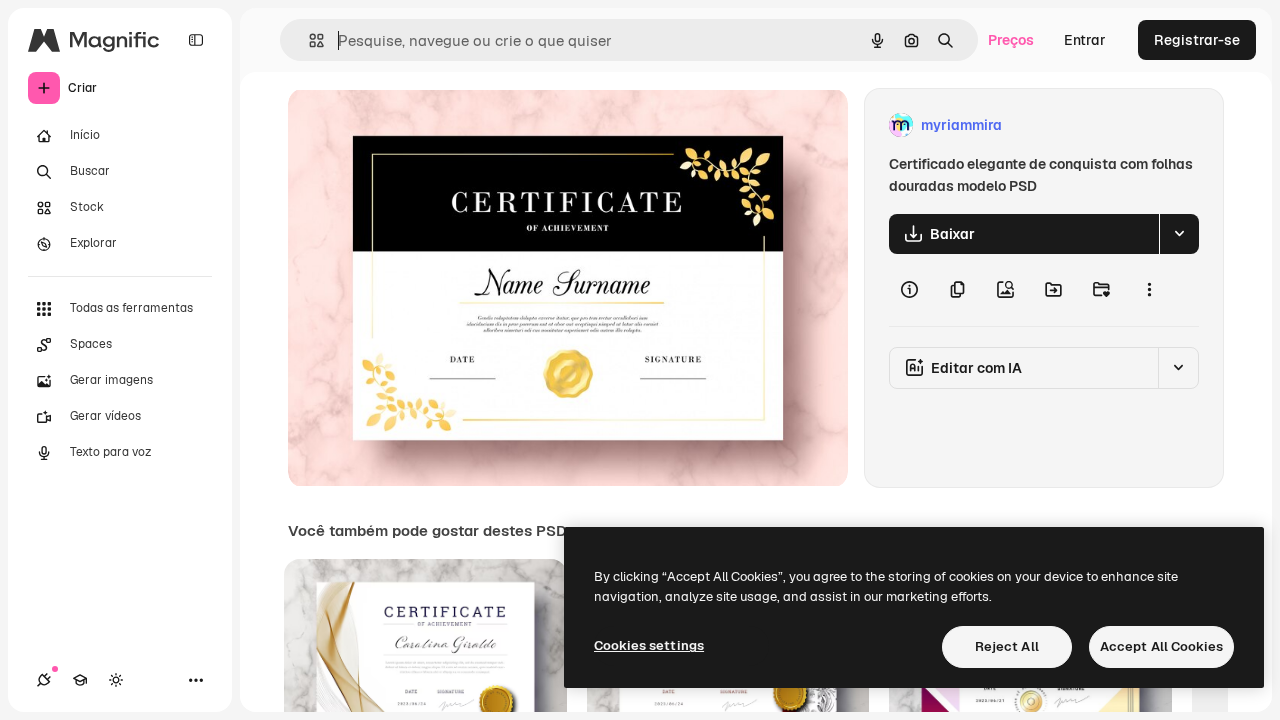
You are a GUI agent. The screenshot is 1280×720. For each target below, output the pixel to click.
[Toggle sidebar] (196, 40)
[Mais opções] (1149, 290)
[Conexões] (44, 680)
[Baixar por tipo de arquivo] (1179, 234)
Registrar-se (1197, 40)
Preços (1011, 40)
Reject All (1007, 646)
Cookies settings (649, 645)
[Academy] (80, 680)
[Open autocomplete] (308, 40)
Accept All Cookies (1161, 646)
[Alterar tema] (116, 680)
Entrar (1085, 40)
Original (416, 125)
